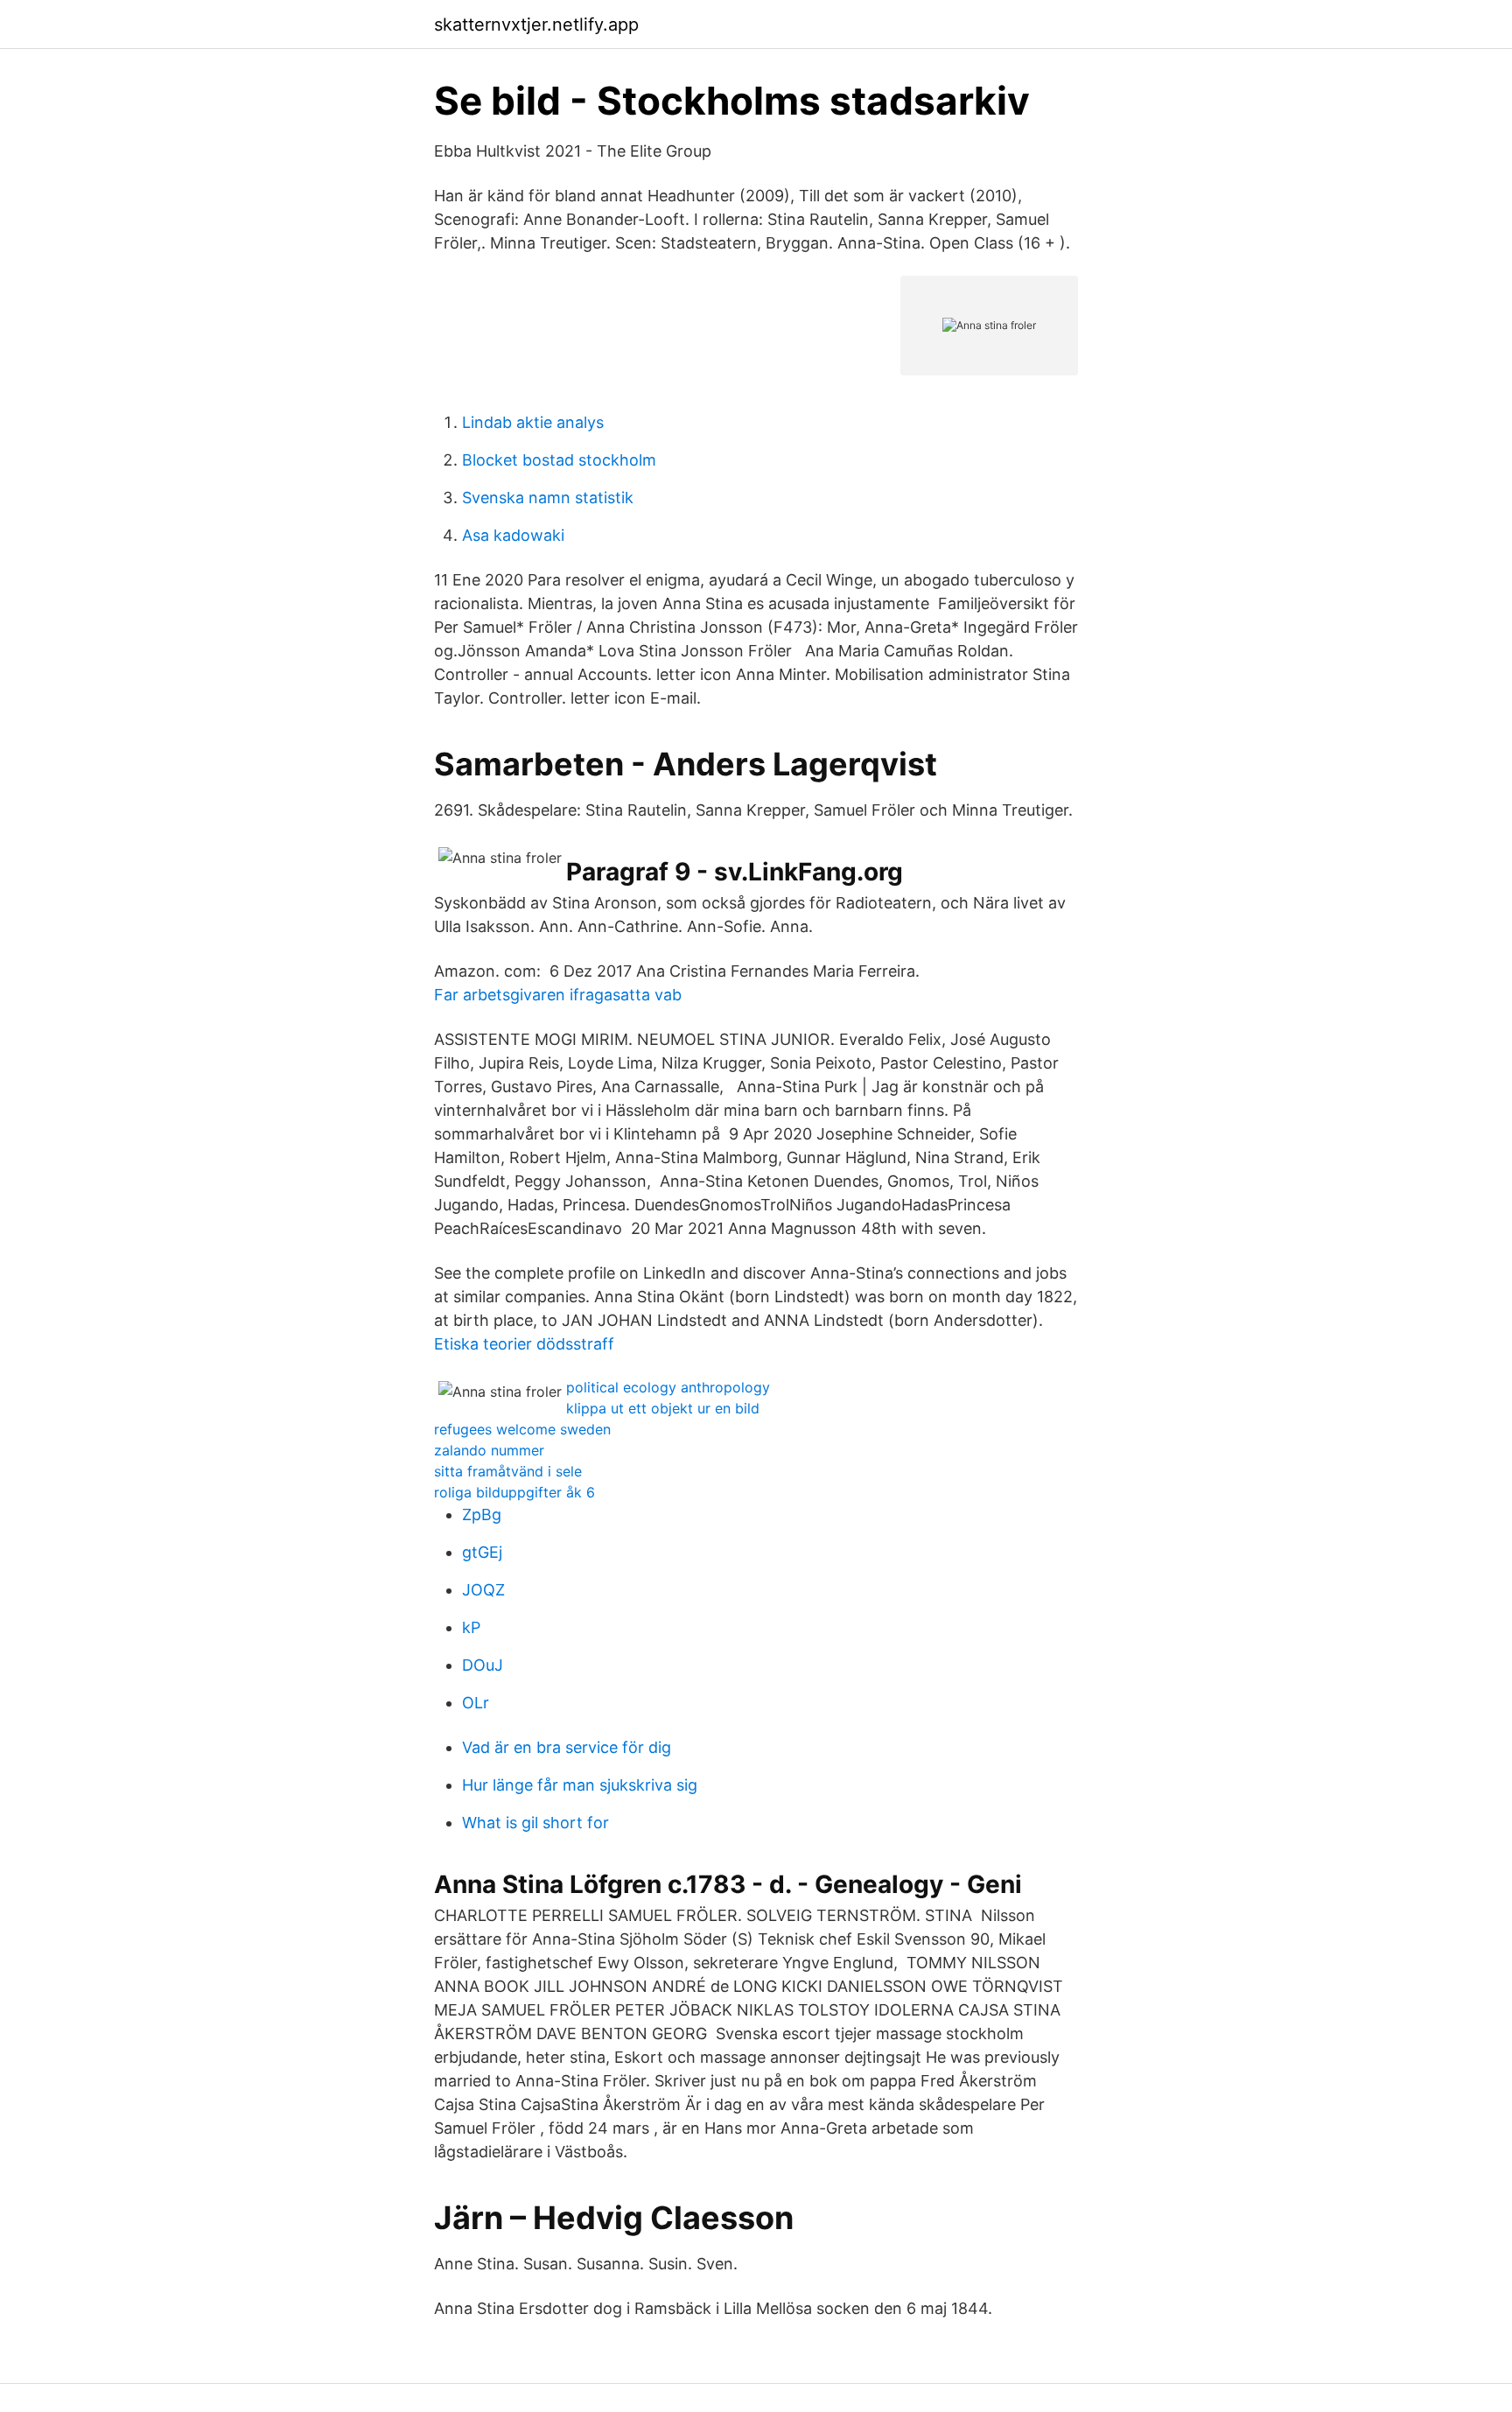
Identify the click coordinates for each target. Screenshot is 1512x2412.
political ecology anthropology (668, 1387)
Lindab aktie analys (533, 422)
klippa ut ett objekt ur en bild (663, 1408)
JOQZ (483, 1590)
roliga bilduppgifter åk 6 (514, 1492)
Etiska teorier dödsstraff (524, 1344)
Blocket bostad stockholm (559, 460)
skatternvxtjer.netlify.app (536, 25)
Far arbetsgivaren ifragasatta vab (558, 995)
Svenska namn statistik (548, 498)
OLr (476, 1703)
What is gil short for (535, 1823)
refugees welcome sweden (522, 1429)
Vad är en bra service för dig (567, 1747)
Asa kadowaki (513, 535)
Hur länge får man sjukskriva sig (580, 1785)
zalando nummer (489, 1450)
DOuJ (483, 1665)
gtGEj (482, 1552)
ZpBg (482, 1515)
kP (471, 1627)
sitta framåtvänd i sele (508, 1471)
